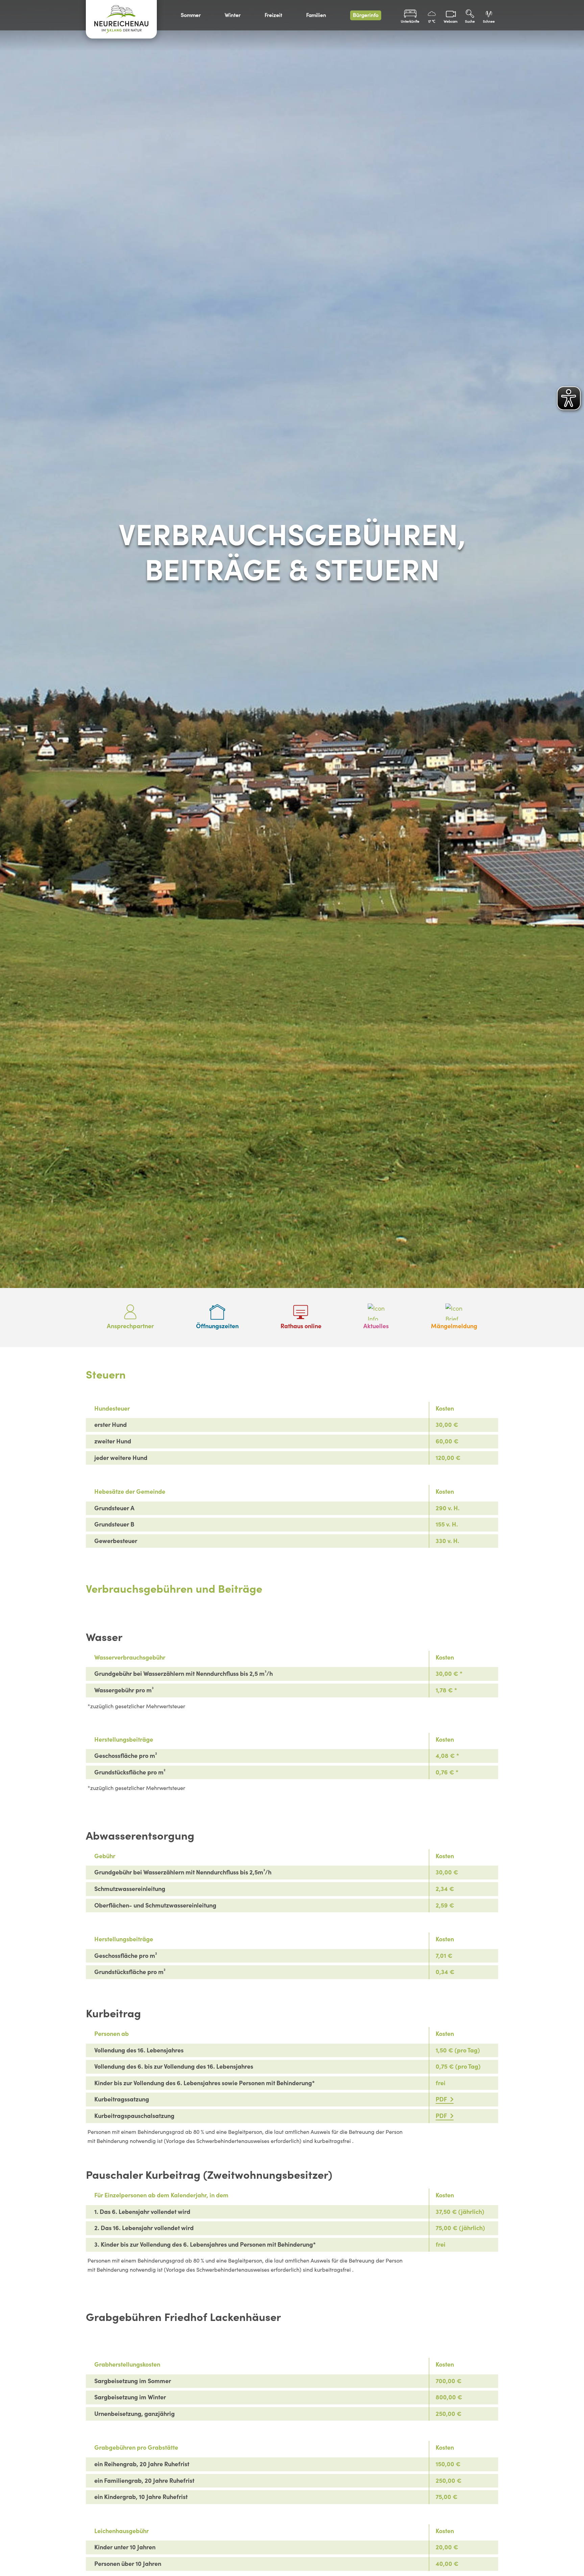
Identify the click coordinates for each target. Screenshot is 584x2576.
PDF (442, 2099)
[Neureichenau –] (121, 19)
